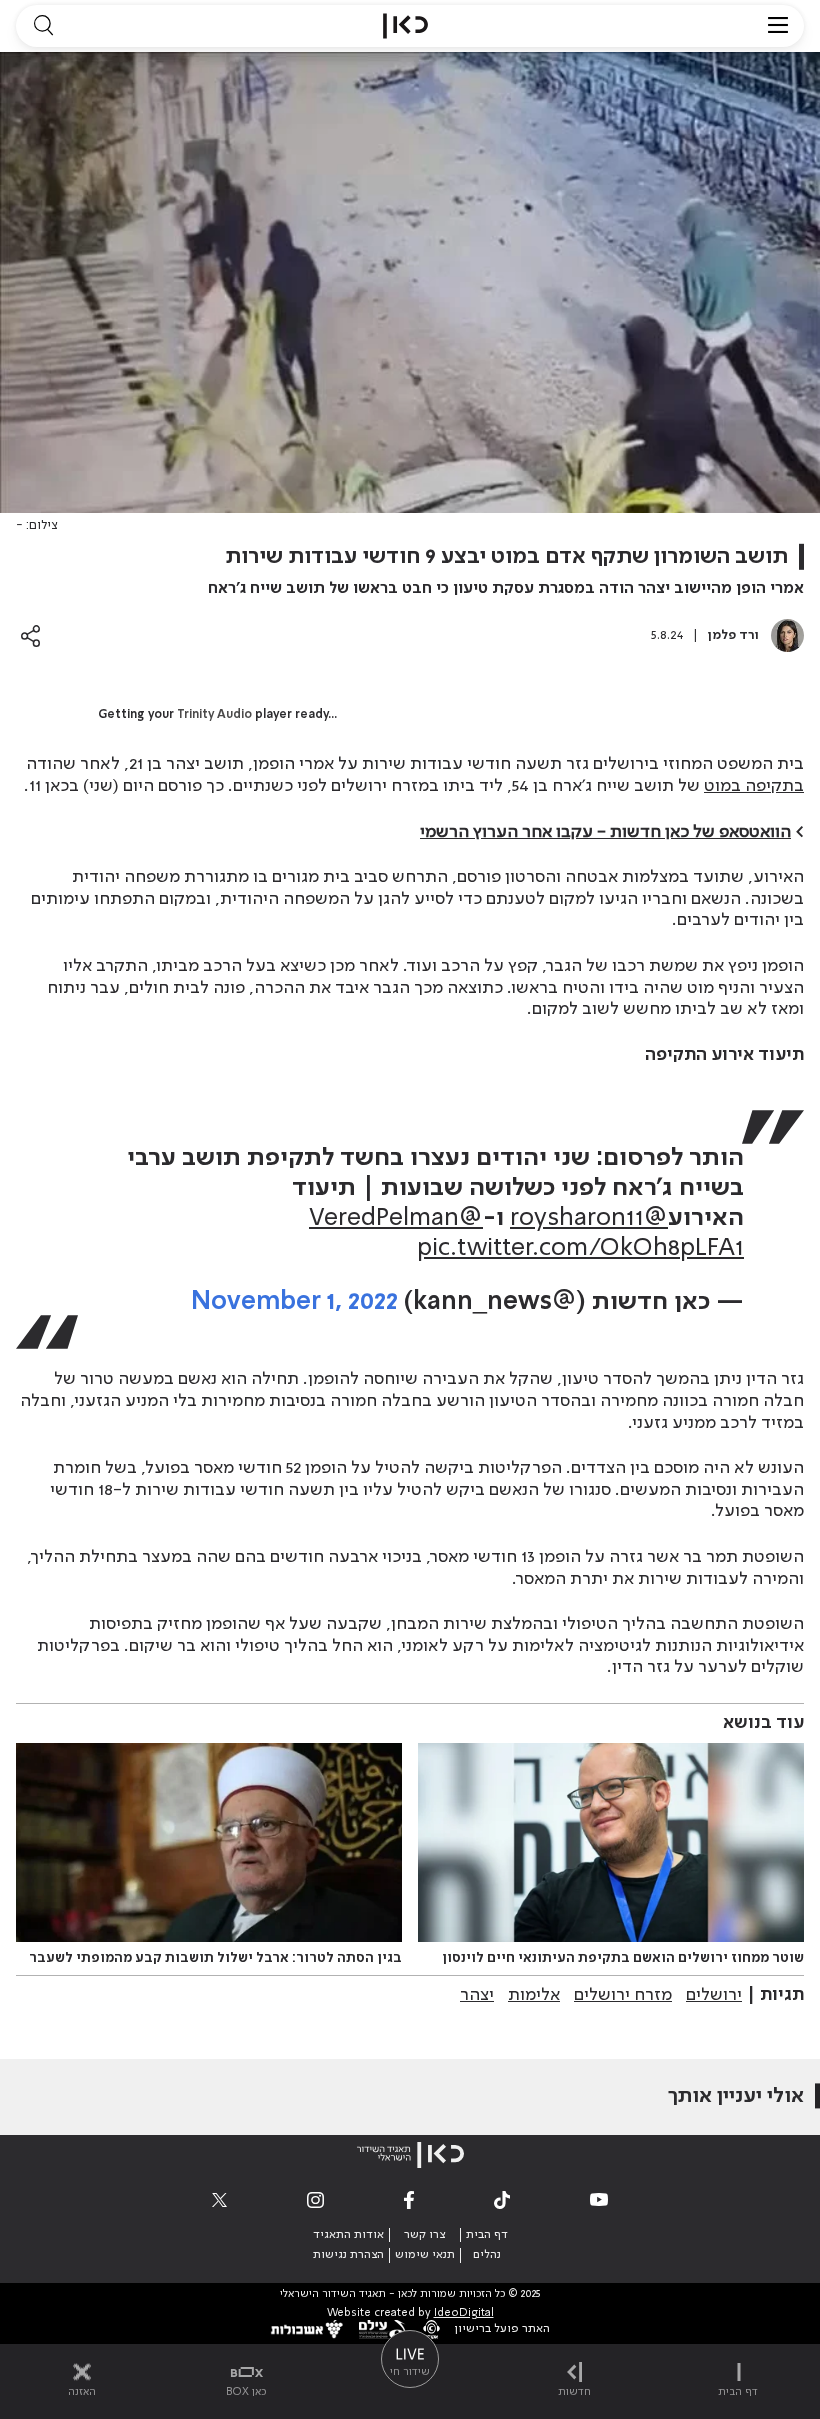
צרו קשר (424, 2235)
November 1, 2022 (294, 1302)
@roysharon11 (589, 1218)
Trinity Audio (214, 715)
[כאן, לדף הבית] (405, 26)
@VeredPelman (396, 1218)
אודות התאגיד (348, 2235)
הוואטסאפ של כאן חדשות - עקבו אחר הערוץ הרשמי (605, 832)
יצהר (477, 1995)
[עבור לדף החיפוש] (43, 26)
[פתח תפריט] (778, 26)
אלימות (534, 1995)
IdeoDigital (464, 2313)
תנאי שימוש (425, 2255)
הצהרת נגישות (348, 2255)
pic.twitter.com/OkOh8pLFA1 (580, 1248)
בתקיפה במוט (754, 786)
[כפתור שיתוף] (30, 635)
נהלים (487, 2255)
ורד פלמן (733, 635)
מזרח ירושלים (623, 1995)
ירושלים (714, 1995)
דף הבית (487, 2235)
